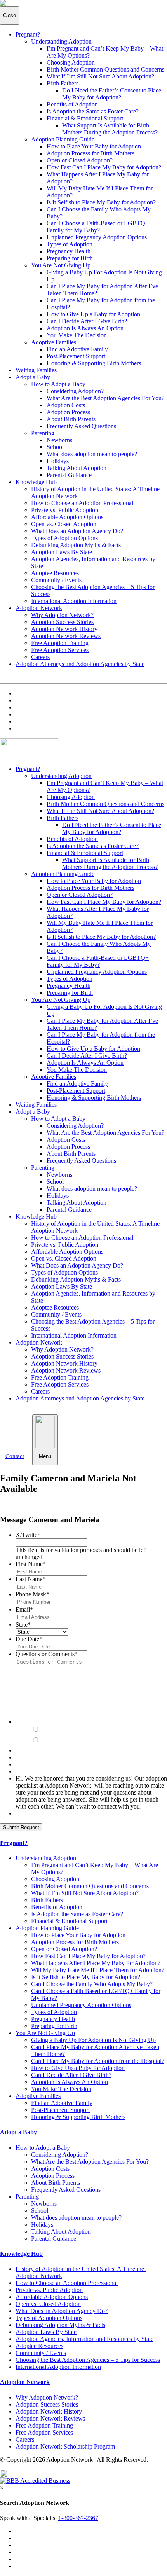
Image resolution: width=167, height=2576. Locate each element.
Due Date (29, 1639)
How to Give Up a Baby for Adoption (93, 314)
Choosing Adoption (71, 62)
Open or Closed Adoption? (80, 160)
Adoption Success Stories (62, 622)
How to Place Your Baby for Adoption (94, 146)
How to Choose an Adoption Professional (82, 503)
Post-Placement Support (76, 356)
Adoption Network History (64, 629)
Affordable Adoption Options (67, 517)
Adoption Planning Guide (63, 139)
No (45, 1741)
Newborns (59, 440)
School (55, 447)
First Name (31, 1564)
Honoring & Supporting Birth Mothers (94, 363)
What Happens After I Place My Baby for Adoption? (96, 1963)
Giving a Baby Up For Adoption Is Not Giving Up (93, 2040)
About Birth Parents (71, 419)
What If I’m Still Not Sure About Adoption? (100, 76)
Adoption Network (39, 608)
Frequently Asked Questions (81, 426)
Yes (46, 1730)
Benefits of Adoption (72, 104)
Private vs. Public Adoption (65, 510)
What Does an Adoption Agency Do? (77, 531)
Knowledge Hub (36, 482)
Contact (15, 1456)
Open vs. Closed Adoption (64, 524)
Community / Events (56, 580)
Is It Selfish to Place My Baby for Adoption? (101, 202)
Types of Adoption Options (64, 538)
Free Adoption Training (60, 643)
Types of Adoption (70, 244)
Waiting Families (36, 370)
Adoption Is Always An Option (85, 328)
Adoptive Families (54, 342)
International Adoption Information (74, 601)
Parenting (43, 433)
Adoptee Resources (55, 573)
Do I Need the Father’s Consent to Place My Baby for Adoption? (112, 94)
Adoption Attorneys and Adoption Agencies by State (80, 664)
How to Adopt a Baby (58, 384)
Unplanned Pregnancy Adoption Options (97, 237)
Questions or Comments (47, 1654)
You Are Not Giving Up (61, 265)
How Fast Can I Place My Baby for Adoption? (104, 167)
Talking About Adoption (77, 468)
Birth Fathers (63, 83)
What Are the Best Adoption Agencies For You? (105, 398)
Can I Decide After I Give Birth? (87, 321)
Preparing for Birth (70, 258)
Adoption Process (68, 412)
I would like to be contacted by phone (85, 1722)
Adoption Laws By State (62, 552)
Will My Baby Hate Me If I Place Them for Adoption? (98, 1970)
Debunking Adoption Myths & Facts (76, 545)
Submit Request (21, 1827)
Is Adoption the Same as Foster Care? (93, 111)
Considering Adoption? (75, 391)
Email (24, 1609)
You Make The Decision (77, 335)
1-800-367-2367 (78, 2518)
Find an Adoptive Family (77, 349)
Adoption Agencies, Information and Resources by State (84, 2339)
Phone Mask (32, 1594)
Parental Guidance (69, 475)
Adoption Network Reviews (66, 636)
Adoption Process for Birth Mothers (90, 153)
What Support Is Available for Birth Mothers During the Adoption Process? (110, 129)
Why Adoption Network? (62, 615)
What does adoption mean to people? (92, 454)
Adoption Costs (66, 405)
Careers (40, 657)
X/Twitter (27, 1535)
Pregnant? (28, 34)
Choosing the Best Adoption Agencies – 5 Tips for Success (88, 2360)
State (23, 1625)
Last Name (30, 1579)
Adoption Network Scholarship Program (65, 2446)
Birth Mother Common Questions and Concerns (105, 69)
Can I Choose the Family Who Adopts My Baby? (92, 1984)
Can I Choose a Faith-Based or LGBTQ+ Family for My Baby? (98, 227)
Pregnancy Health (69, 251)
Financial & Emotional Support (85, 118)
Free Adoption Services (60, 650)
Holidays (58, 461)
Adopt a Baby (33, 377)
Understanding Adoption (61, 41)
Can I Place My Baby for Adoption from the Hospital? (98, 2061)
